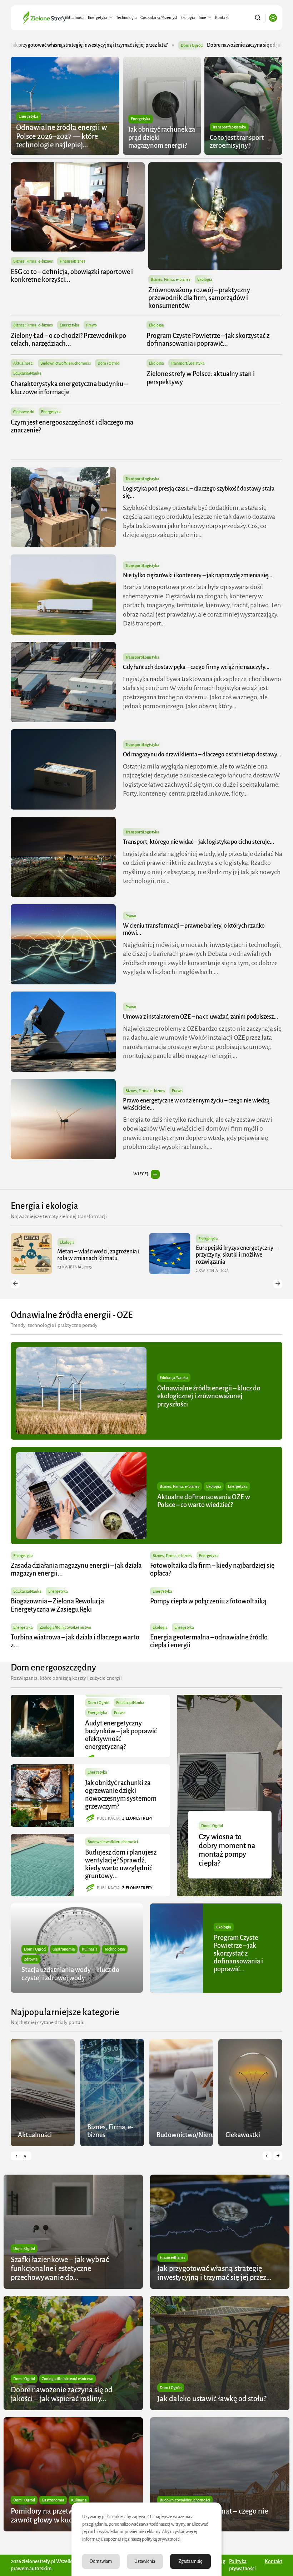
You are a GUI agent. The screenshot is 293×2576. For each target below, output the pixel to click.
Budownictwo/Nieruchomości (66, 363)
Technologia (126, 17)
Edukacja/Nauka (27, 373)
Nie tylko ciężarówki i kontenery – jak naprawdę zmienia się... (198, 575)
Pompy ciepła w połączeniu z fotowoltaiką (208, 1601)
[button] (15, 1284)
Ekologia (188, 17)
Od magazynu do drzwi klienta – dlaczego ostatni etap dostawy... (202, 755)
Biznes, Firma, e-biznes (33, 261)
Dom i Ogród (25, 45)
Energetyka (98, 17)
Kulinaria (90, 1949)
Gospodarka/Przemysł (159, 17)
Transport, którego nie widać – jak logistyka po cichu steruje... (198, 842)
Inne (202, 17)
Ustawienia (145, 2561)
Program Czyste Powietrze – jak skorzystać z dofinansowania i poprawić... (238, 1954)
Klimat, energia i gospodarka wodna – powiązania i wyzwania (235, 1255)
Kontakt (222, 17)
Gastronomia (64, 1949)
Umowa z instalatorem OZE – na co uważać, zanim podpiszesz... (200, 1017)
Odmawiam (101, 2561)
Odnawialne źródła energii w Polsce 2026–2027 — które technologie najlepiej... (61, 136)
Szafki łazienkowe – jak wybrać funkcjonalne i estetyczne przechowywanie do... (60, 2268)
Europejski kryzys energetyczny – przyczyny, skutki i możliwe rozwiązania (98, 1255)
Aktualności (75, 17)
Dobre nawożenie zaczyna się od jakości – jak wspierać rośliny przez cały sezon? (124, 45)
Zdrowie (31, 1959)
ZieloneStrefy (137, 1818)
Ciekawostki (24, 412)
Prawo (91, 325)
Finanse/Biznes (73, 261)
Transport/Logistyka (229, 127)
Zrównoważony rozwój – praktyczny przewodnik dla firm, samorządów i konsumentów (199, 298)
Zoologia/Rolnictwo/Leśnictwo (65, 1627)
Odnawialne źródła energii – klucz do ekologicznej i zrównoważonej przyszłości (209, 1396)
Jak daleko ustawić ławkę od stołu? (212, 2399)
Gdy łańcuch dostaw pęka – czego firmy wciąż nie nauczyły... (196, 667)
